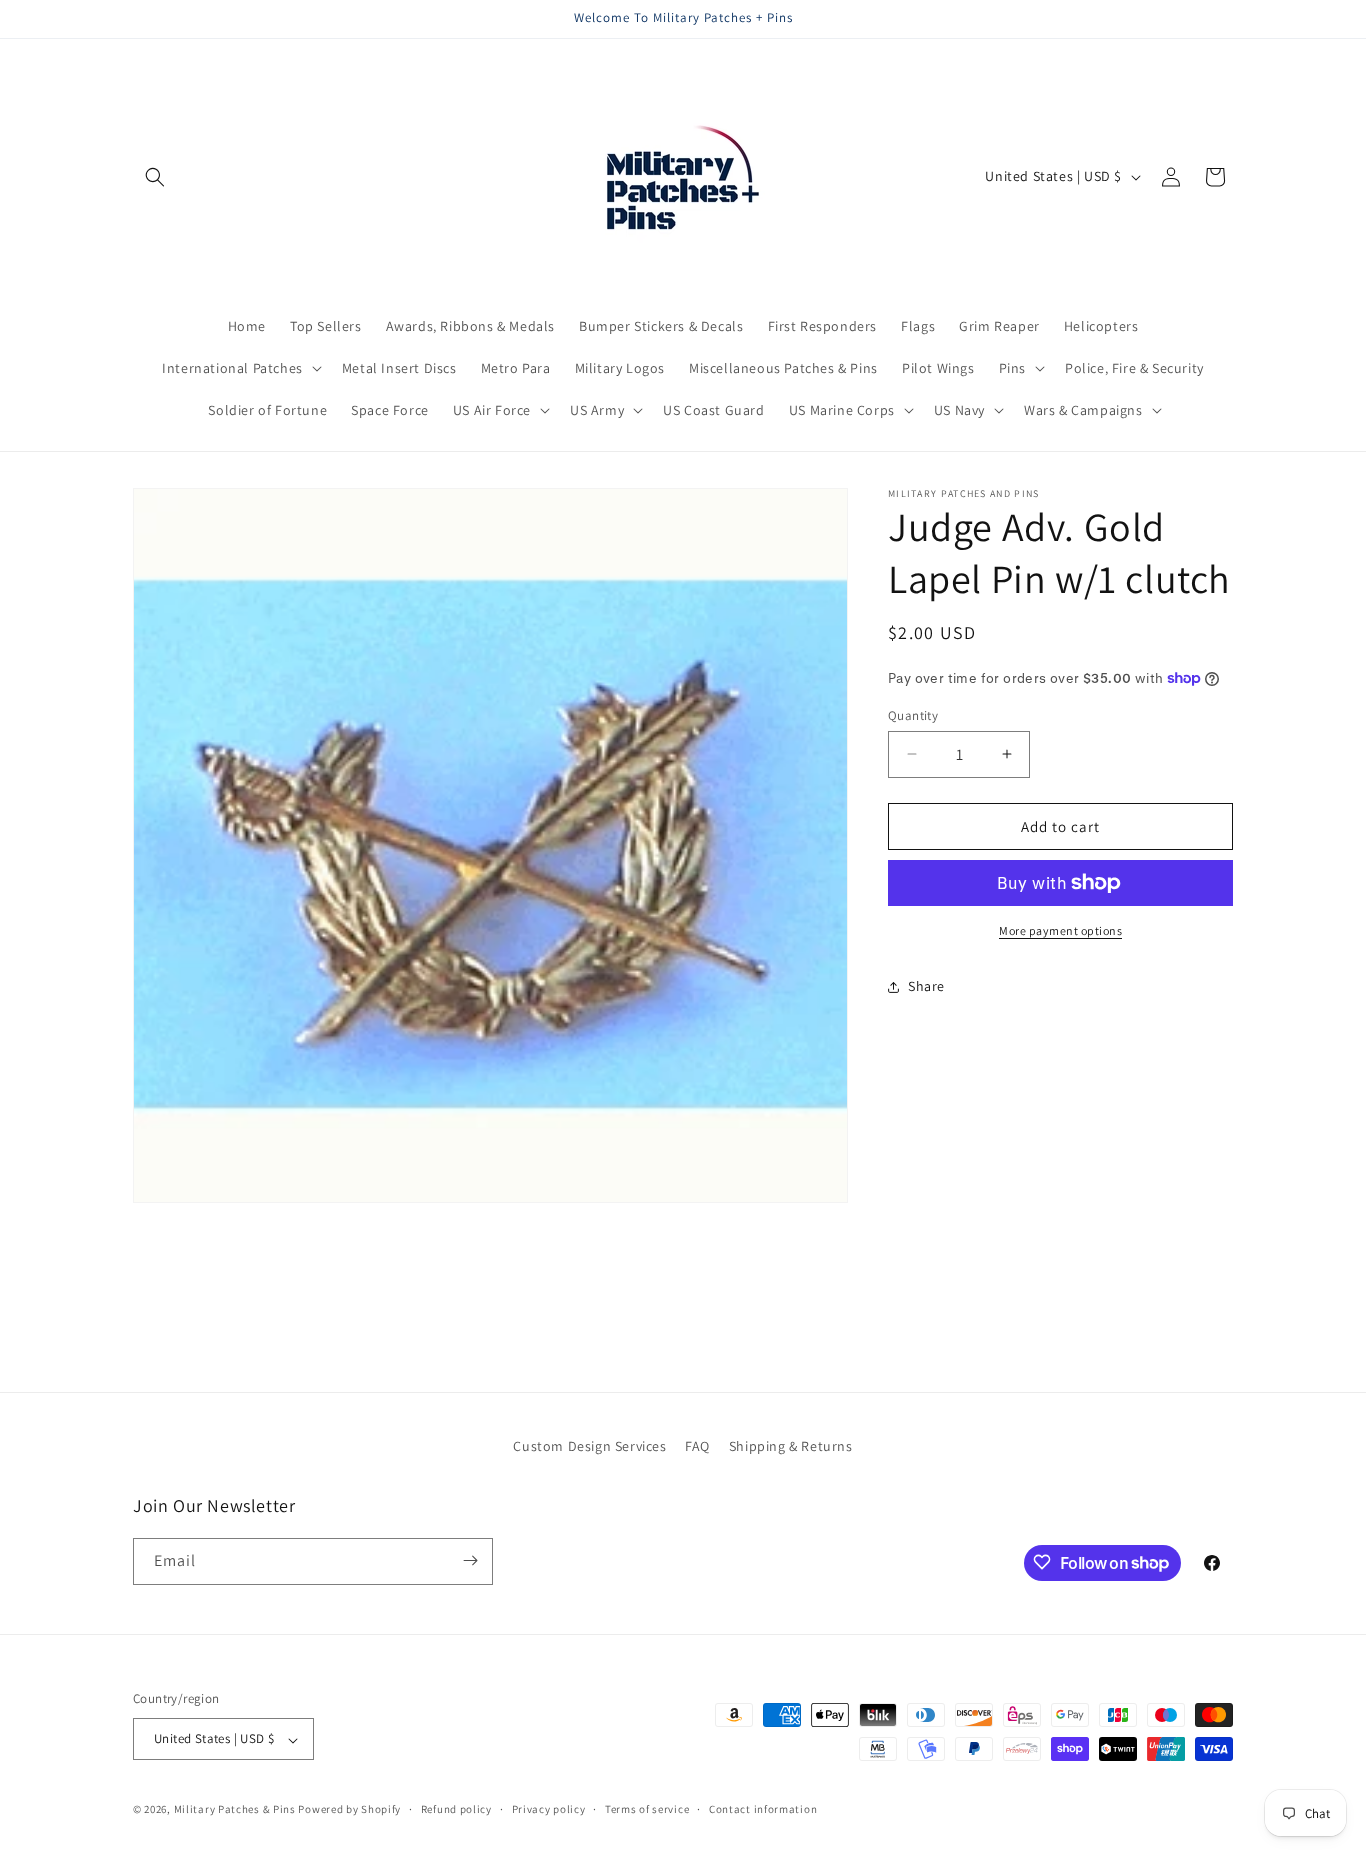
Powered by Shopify (349, 1810)
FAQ (697, 1446)
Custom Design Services (589, 1446)
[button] (155, 177)
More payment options (1060, 930)
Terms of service (647, 1809)
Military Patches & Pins (235, 1810)
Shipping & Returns (791, 1446)
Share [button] (926, 986)
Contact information (763, 1809)
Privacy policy (549, 1809)
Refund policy (456, 1809)
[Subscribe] (470, 1560)
